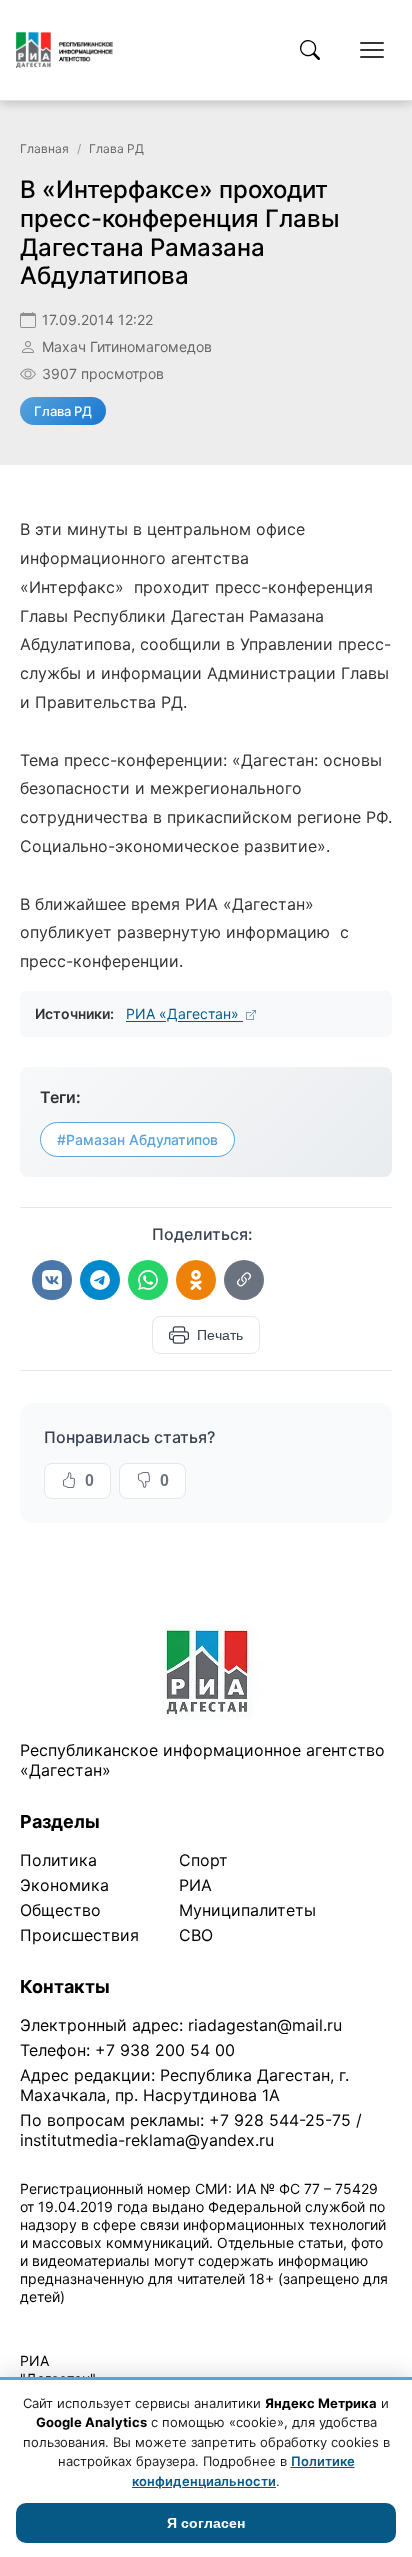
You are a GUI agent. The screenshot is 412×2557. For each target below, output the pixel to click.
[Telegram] (100, 1280)
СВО (196, 1935)
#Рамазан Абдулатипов (137, 1139)
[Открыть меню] (372, 50)
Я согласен (206, 2523)
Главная (44, 148)
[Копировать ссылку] (244, 1280)
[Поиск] (310, 50)
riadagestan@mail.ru (265, 2025)
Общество (60, 1910)
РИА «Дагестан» (184, 1013)
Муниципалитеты (247, 1910)
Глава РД (116, 148)
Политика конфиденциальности (112, 2322)
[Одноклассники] (196, 1280)
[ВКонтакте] (52, 1280)
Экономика (64, 1885)
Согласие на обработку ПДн (307, 2322)
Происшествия (79, 1935)
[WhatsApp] (148, 1280)
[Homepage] (64, 50)
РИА (195, 1885)
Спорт (203, 1860)
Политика (58, 1860)
